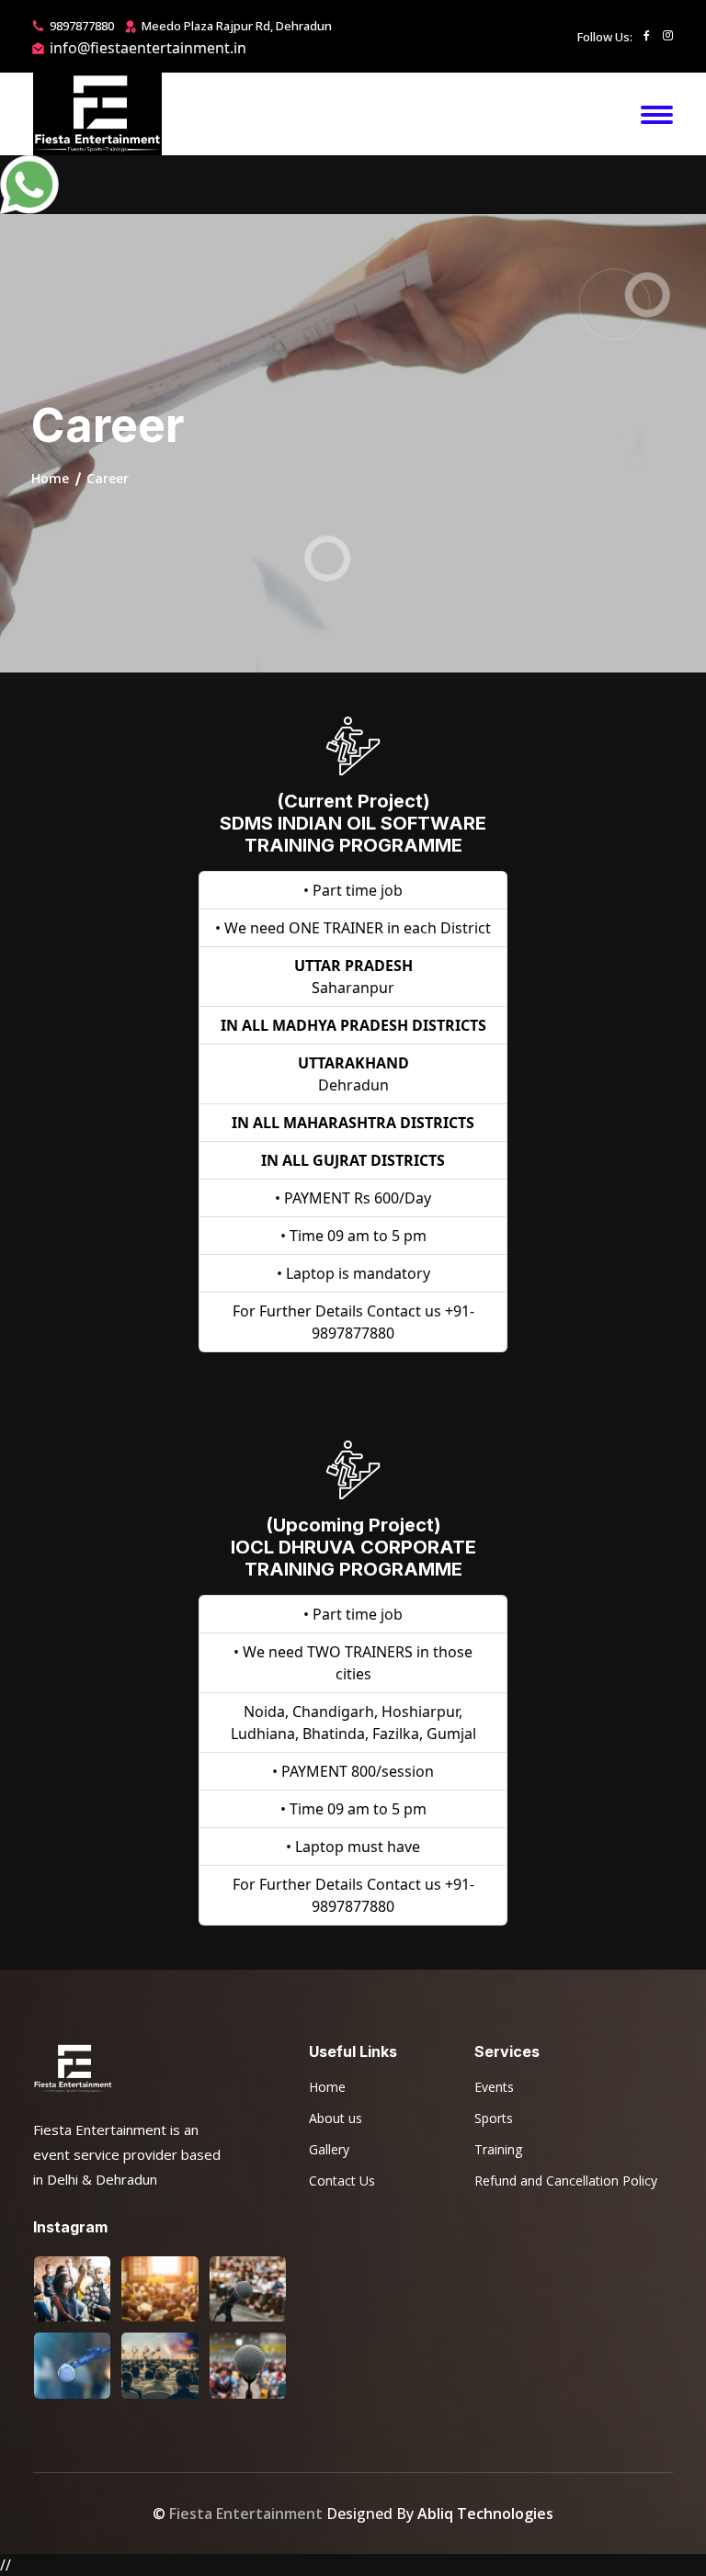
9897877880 (82, 26)
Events (494, 2087)
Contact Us (342, 2181)
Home (327, 2087)
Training (498, 2149)
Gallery (329, 2149)
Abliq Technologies (485, 2514)
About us (336, 2118)
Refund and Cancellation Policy (566, 2181)
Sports (494, 2118)
